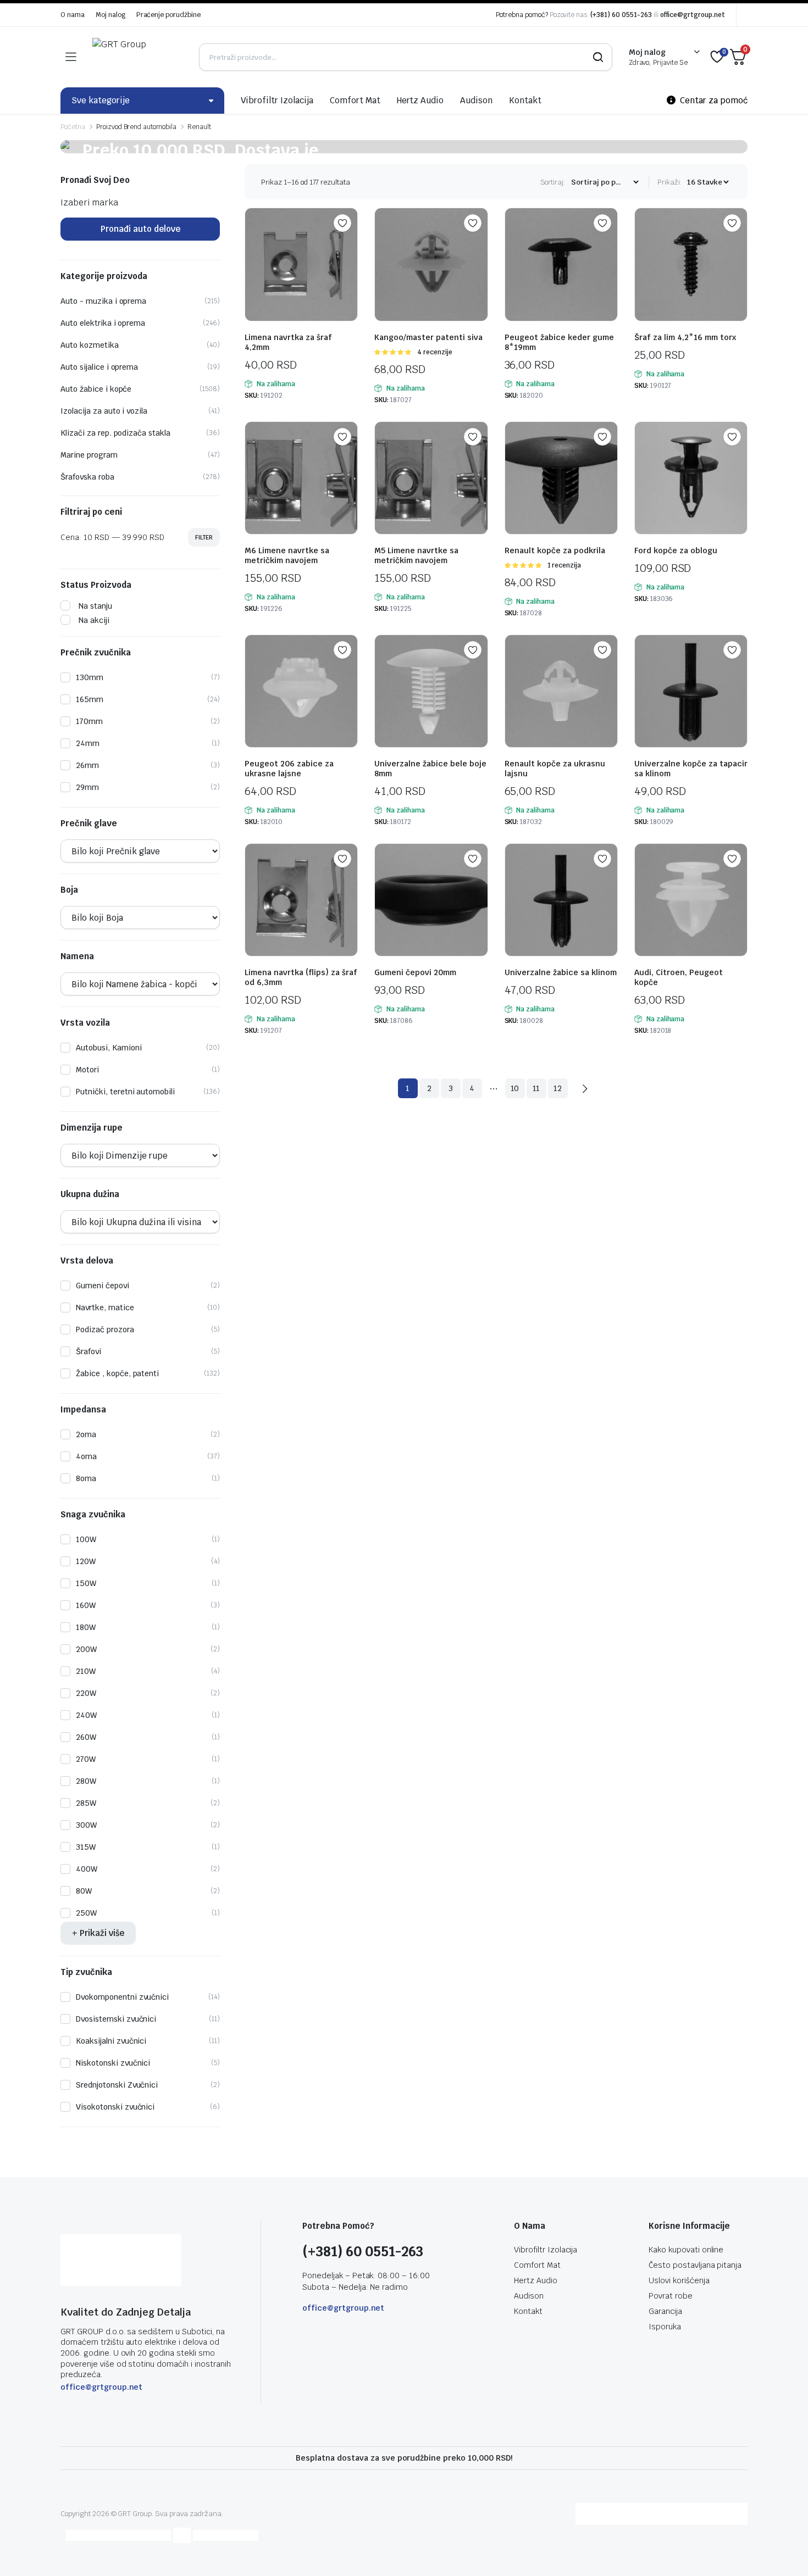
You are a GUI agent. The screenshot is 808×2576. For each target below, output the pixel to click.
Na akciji (94, 620)
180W (86, 1627)
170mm (89, 721)
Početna (73, 127)
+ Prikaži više (98, 1933)
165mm (90, 699)
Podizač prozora (105, 1329)
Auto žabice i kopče (96, 389)
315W (86, 1847)
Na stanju (95, 606)
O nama (73, 15)
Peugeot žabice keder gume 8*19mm (559, 342)
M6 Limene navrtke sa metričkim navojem (287, 555)
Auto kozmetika (90, 345)
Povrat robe (671, 2296)
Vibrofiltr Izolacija (277, 100)
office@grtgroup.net (693, 15)
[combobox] (89, 202)
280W (86, 1781)
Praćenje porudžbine (168, 15)
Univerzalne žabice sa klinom (561, 972)
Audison (476, 100)
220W (86, 1693)
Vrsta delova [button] (87, 1261)
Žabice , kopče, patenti (117, 1373)
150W (86, 1583)
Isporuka (665, 2327)
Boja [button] (69, 890)
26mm (87, 765)
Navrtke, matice (105, 1308)
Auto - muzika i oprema (103, 301)
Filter (204, 537)
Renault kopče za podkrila (555, 550)
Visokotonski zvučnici (115, 2107)
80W (84, 1891)
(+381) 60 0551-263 (621, 15)
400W (87, 1869)
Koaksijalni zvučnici (111, 2041)
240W (86, 1715)
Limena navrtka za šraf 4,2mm (288, 342)
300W (86, 1825)
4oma (86, 1456)
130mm (90, 677)
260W (86, 1737)
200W (86, 1649)
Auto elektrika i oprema (103, 323)
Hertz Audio (420, 100)
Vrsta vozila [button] (85, 1023)
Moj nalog (110, 15)
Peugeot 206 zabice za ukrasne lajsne (289, 769)
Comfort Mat (355, 100)
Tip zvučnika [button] (86, 1972)
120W (86, 1561)
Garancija (665, 2311)
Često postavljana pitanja (695, 2265)
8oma (86, 1478)
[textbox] (89, 202)
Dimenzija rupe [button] (92, 1128)
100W (86, 1539)
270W (86, 1759)
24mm (88, 743)
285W (86, 1803)
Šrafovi (88, 1351)
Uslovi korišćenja (679, 2280)
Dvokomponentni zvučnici (122, 1997)
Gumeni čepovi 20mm (415, 972)
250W (86, 1913)
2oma (86, 1434)
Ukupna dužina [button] (90, 1194)
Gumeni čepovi (103, 1286)
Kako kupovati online (686, 2250)
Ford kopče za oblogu (676, 550)
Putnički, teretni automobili (125, 1092)
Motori (87, 1070)
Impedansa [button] (83, 1410)
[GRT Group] (137, 57)
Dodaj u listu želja (342, 223)
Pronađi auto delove (140, 229)
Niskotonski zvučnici (113, 2063)
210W (86, 1671)
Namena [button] (77, 956)
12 (558, 1088)
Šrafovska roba (87, 477)
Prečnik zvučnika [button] (96, 653)
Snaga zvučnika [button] (93, 1515)
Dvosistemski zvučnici (116, 2019)
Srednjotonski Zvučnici (117, 2085)
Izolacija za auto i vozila (104, 411)
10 (515, 1088)
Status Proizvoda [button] (96, 585)
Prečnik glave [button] (89, 824)
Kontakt (525, 100)
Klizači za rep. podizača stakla (115, 433)
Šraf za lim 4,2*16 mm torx (685, 337)
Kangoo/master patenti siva (428, 337)
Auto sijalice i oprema (99, 367)
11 (536, 1088)
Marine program (89, 455)
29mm (87, 787)
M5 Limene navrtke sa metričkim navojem (416, 555)
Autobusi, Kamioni (109, 1048)
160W (86, 1605)
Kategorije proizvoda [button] (104, 276)
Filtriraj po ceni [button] (91, 512)
